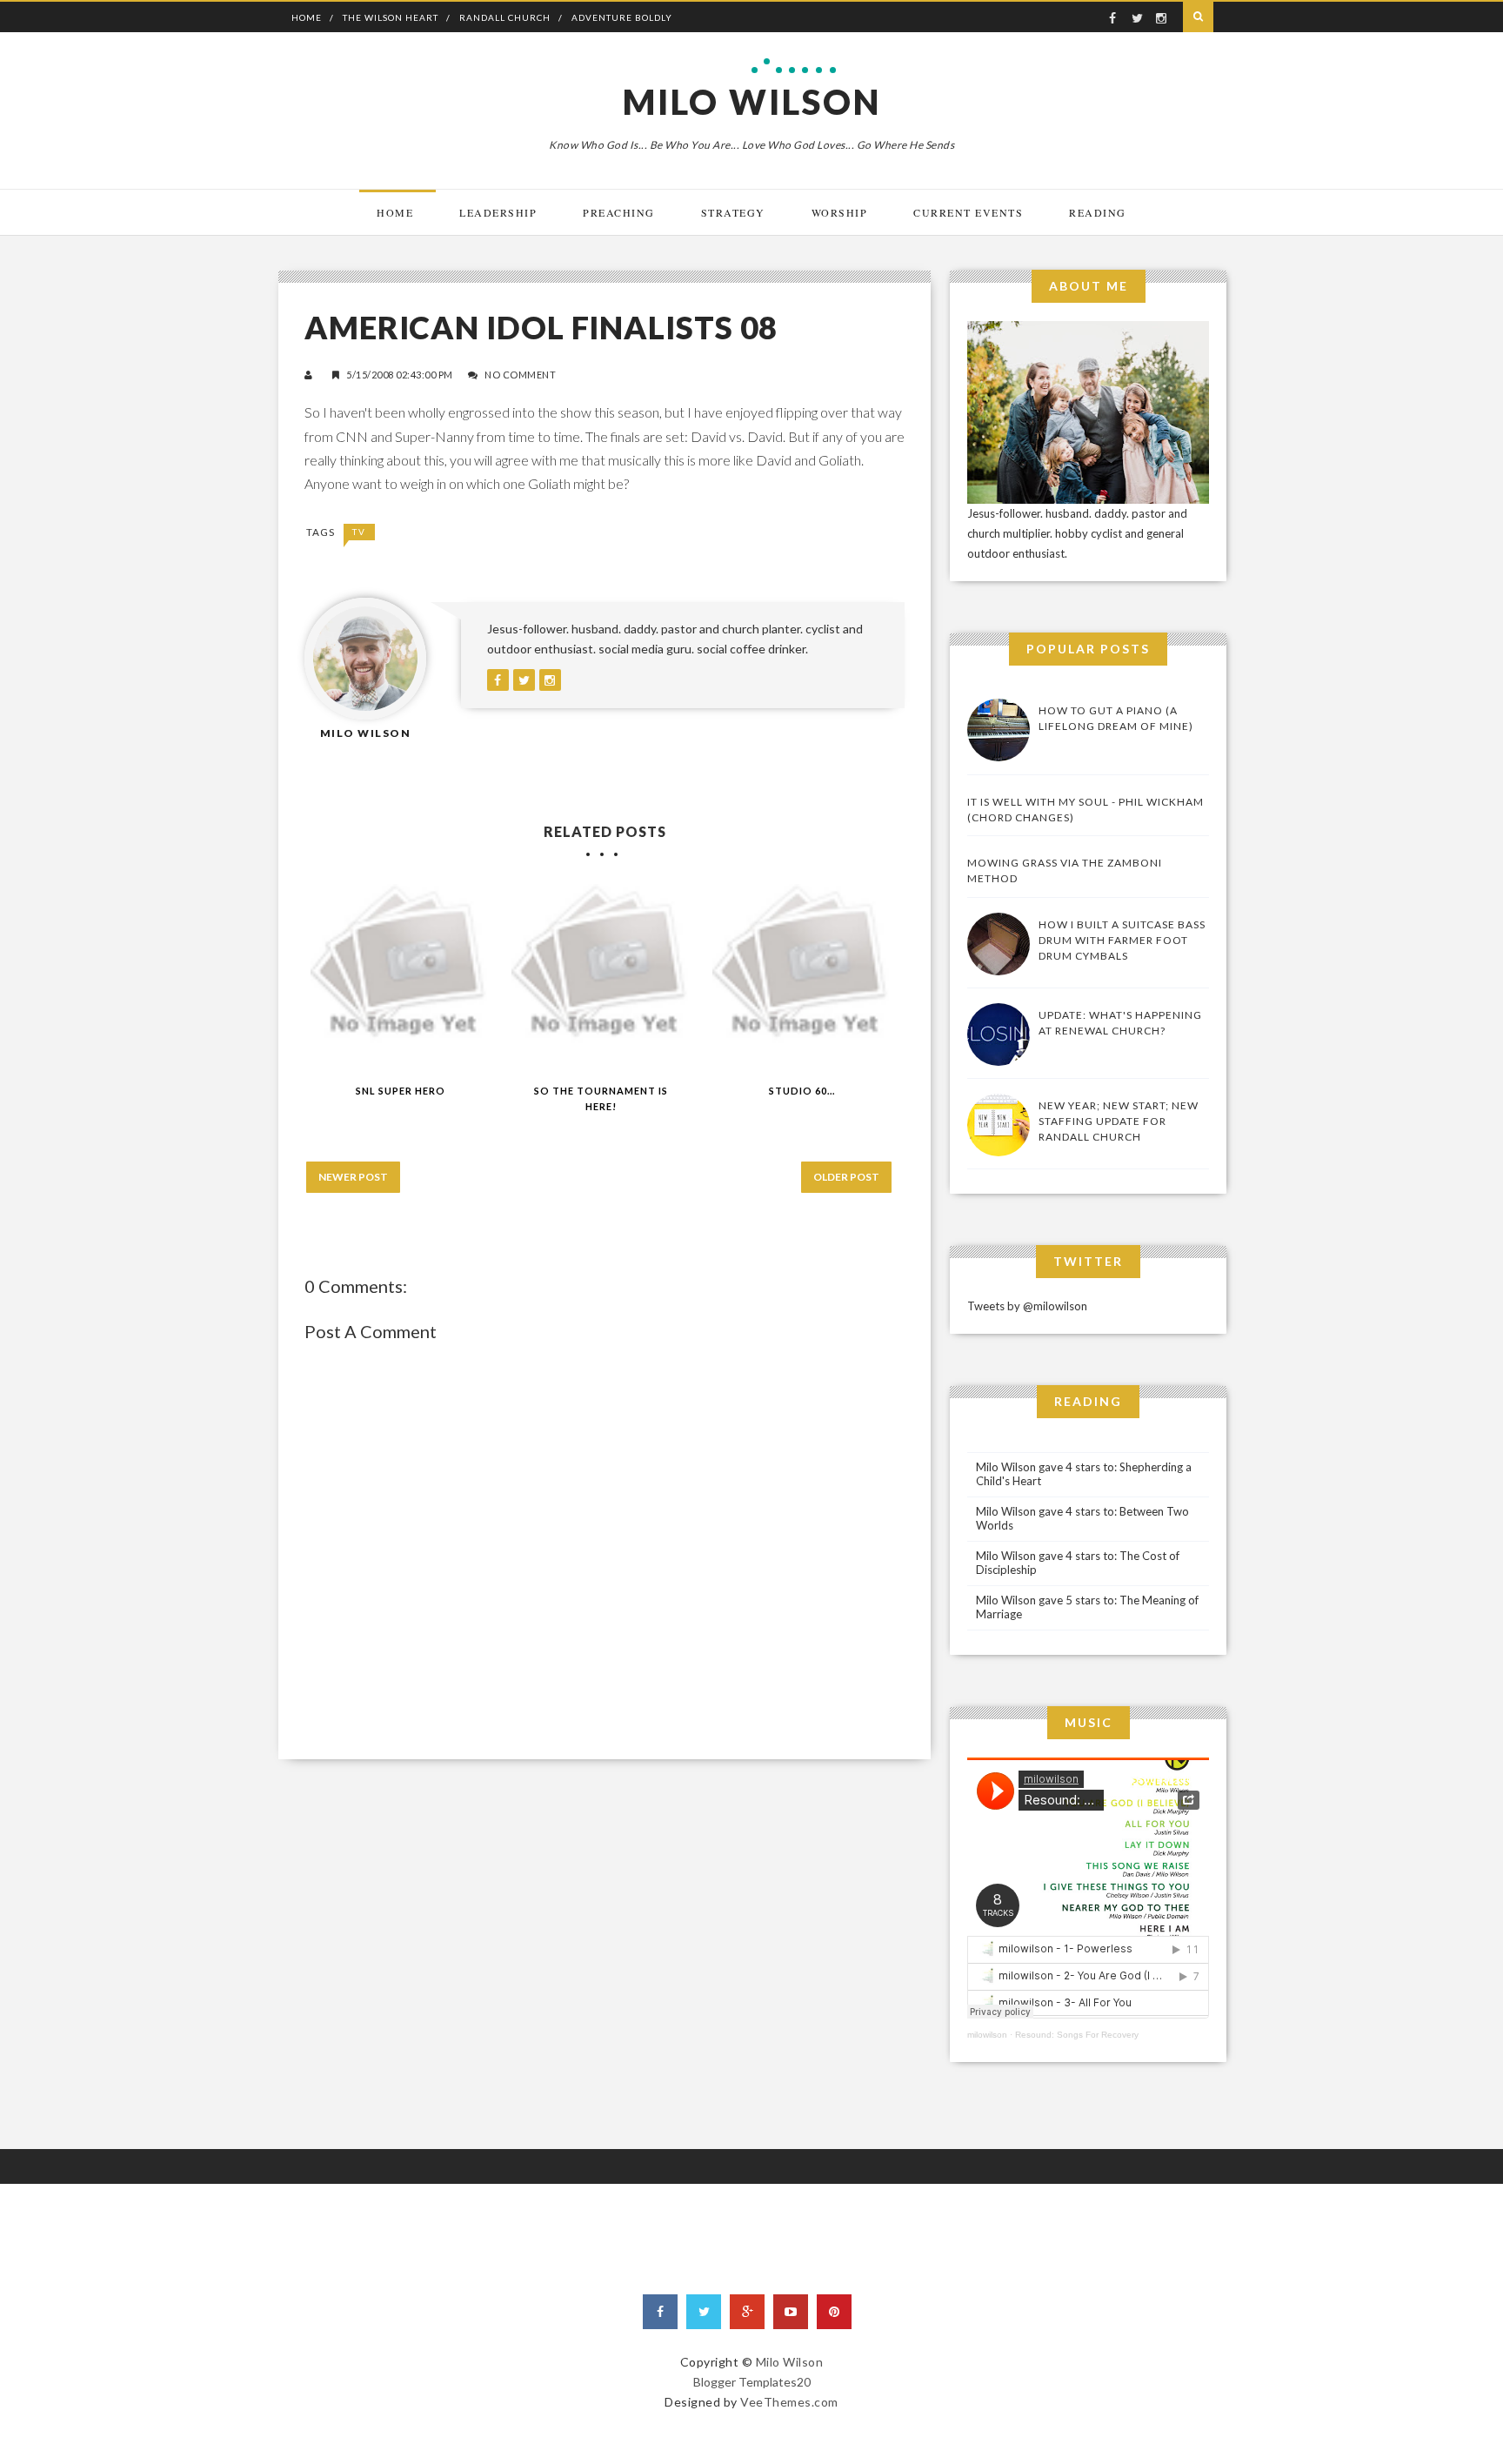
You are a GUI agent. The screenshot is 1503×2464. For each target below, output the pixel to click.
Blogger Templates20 (752, 2382)
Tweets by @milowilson (1027, 1306)
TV (359, 532)
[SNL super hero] (401, 974)
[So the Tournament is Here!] (601, 974)
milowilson (987, 2035)
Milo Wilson (752, 102)
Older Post (846, 1177)
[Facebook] (660, 2312)
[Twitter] (704, 2312)
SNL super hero (401, 1091)
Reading (1098, 212)
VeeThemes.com (789, 2402)
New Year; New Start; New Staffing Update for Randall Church (1119, 1121)
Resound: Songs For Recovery (1077, 2035)
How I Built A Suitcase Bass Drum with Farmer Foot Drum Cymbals (1122, 940)
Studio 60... (802, 1091)
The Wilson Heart (391, 17)
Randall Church (505, 17)
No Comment (520, 375)
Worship (840, 212)
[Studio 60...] (802, 974)
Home (307, 17)
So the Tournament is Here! (601, 1099)
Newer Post (353, 1177)
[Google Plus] (747, 2312)
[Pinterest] (834, 2312)
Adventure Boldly (622, 17)
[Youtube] (791, 2312)
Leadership (498, 212)
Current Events (968, 212)
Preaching (619, 212)
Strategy (733, 212)
